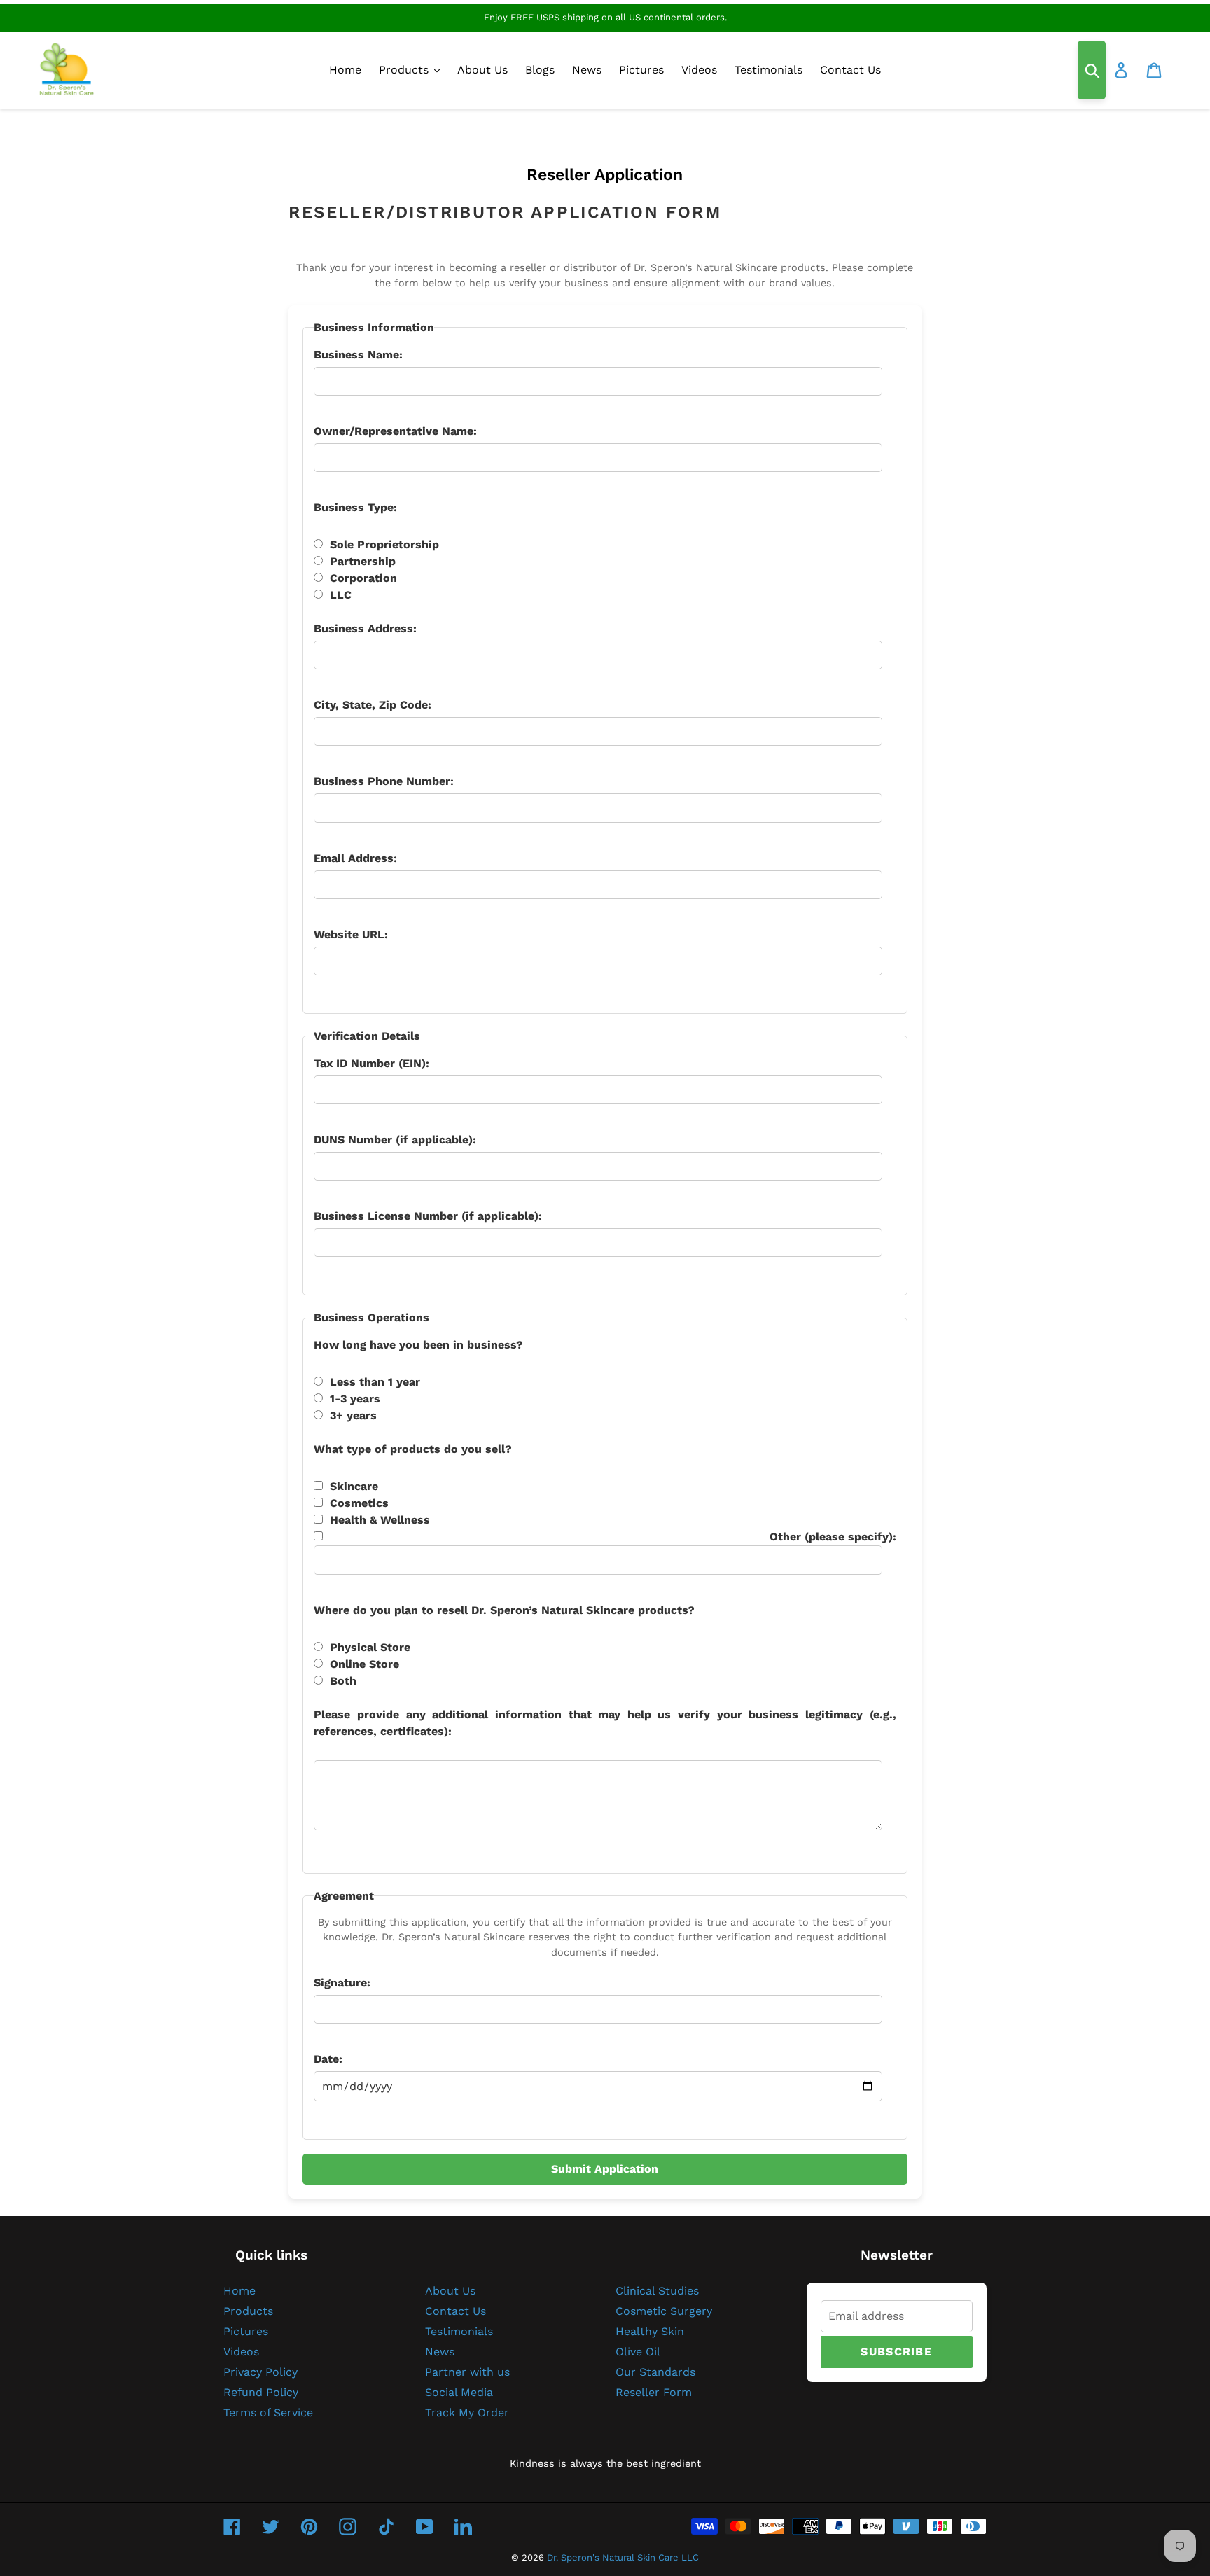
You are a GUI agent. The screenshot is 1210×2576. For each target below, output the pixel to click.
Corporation (363, 578)
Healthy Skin (650, 2331)
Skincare (354, 1486)
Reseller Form (654, 2392)
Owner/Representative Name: (395, 431)
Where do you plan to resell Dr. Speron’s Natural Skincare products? (504, 1610)
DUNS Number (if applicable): (395, 1140)
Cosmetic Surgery (664, 2311)
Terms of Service (268, 2413)
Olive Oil (638, 2352)
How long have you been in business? (418, 1345)
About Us (450, 2291)
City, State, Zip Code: (373, 705)
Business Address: (365, 628)
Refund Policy (261, 2392)
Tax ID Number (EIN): (371, 1063)
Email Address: (355, 858)
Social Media (459, 2392)
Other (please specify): (833, 1537)
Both (343, 1681)
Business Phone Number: (384, 781)
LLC (341, 595)
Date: (328, 2059)
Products (248, 2311)
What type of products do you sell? (413, 1449)
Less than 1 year (375, 1382)
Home (239, 2291)
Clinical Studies (657, 2291)
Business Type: (355, 507)
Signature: (342, 1983)
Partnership (363, 561)
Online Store (364, 1664)
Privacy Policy (260, 2372)
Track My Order (467, 2413)
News (440, 2352)
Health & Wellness (380, 1520)
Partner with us (467, 2372)
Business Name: (358, 355)
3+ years (353, 1415)
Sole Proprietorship (384, 544)
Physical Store (370, 1647)
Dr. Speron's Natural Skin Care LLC (623, 2557)
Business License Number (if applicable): (428, 1216)
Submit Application (605, 2169)
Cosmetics (359, 1503)
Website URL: (351, 934)
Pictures (246, 2331)
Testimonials (459, 2331)
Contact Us (456, 2311)
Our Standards (655, 2372)
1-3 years (355, 1399)
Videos (241, 2352)
